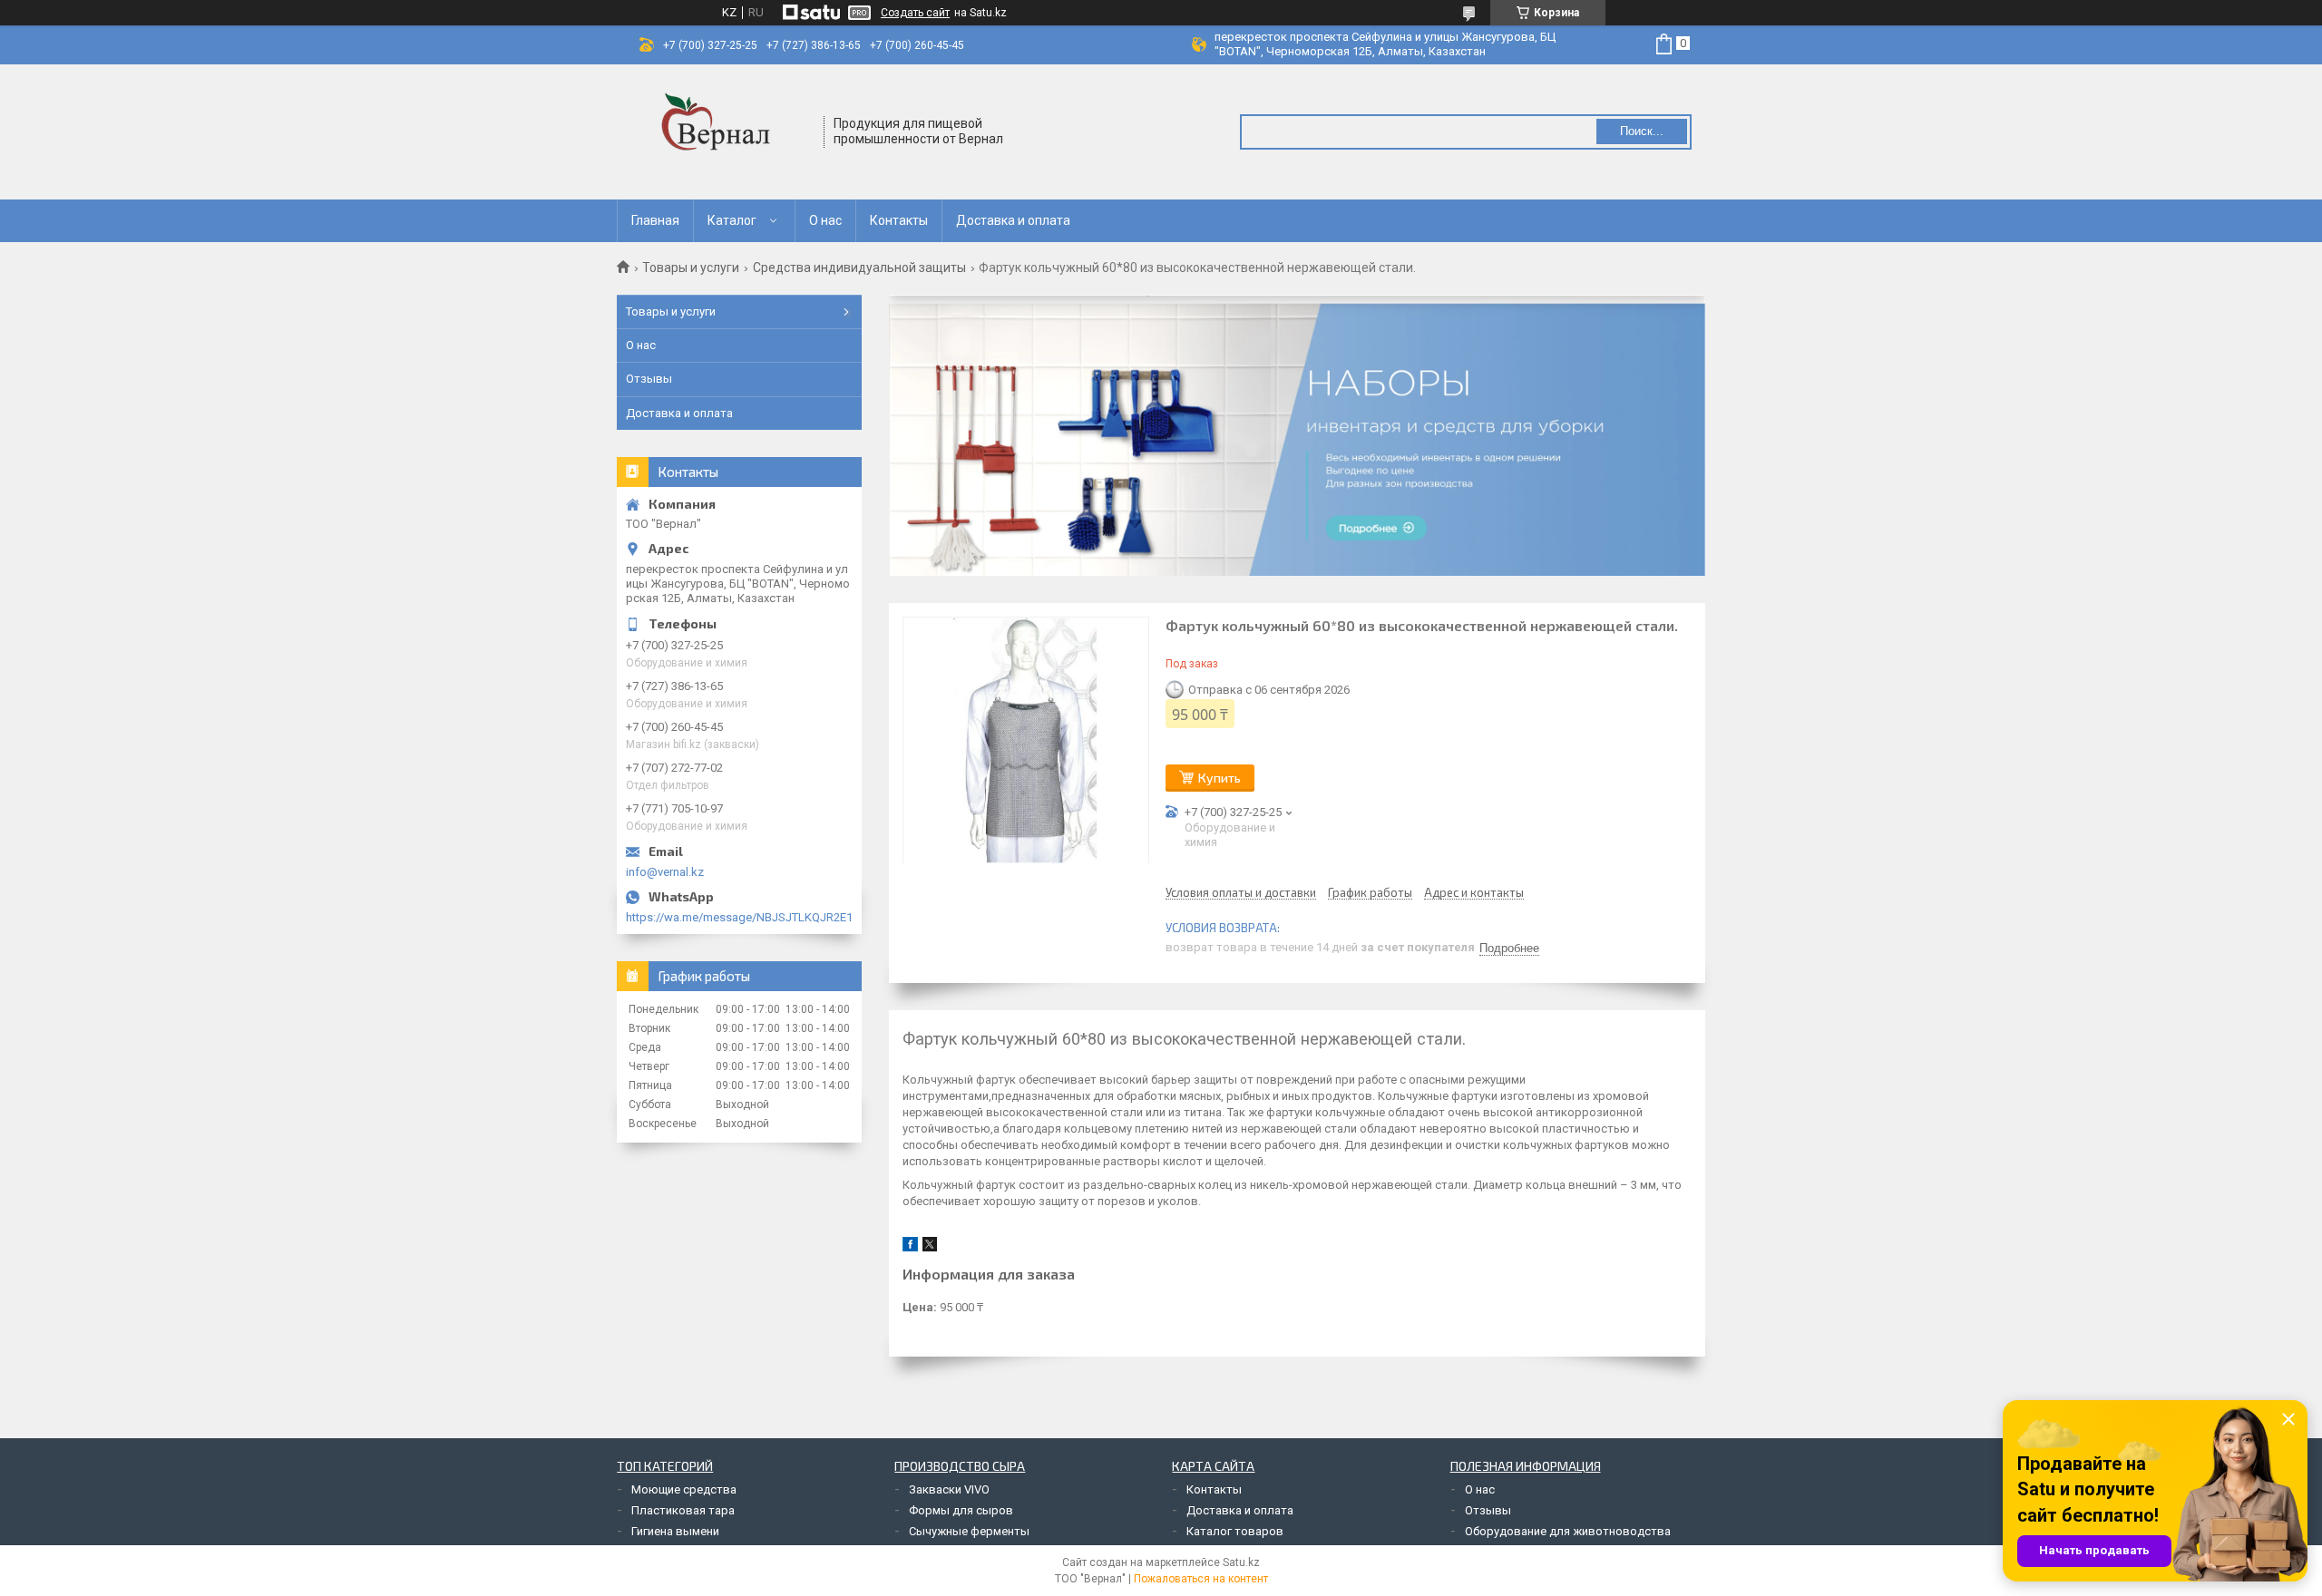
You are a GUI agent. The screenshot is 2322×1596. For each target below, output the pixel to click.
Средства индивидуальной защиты (859, 268)
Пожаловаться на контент (1201, 1579)
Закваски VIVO (949, 1489)
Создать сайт (915, 13)
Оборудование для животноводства (1568, 1531)
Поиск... (1642, 131)
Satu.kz (1241, 1562)
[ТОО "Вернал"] (721, 132)
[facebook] (910, 1247)
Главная (655, 220)
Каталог (732, 220)
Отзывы (649, 379)
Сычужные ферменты (969, 1531)
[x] (930, 1247)
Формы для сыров (961, 1510)
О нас (825, 220)
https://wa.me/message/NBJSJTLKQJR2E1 (739, 917)
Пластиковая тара (683, 1510)
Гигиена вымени (675, 1531)
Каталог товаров (1235, 1531)
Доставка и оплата (1013, 220)
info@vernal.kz (665, 872)
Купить (1220, 778)
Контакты (899, 220)
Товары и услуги (691, 268)
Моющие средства (684, 1489)
